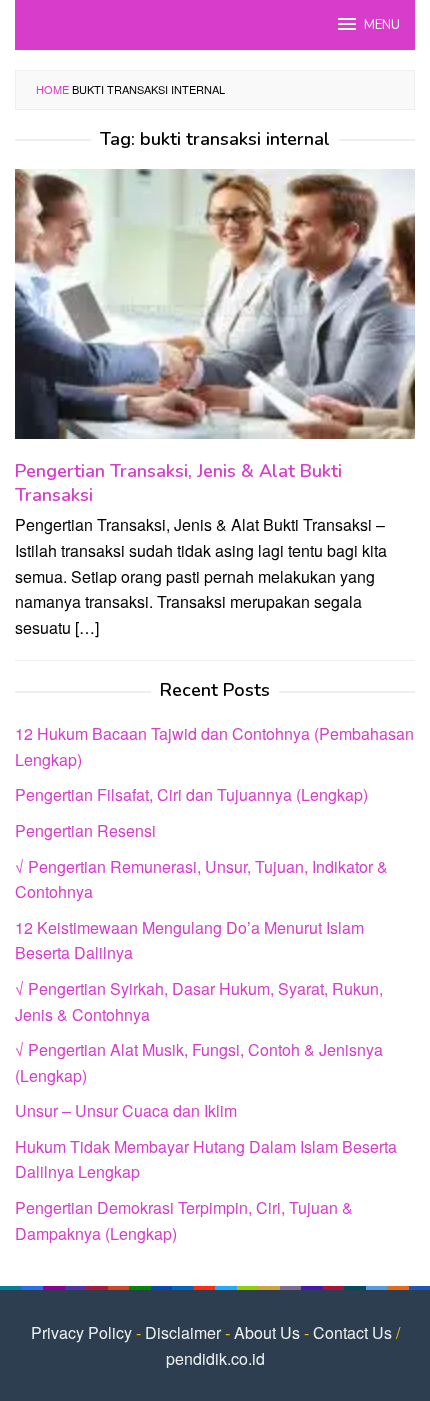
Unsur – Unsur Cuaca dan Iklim (126, 1110)
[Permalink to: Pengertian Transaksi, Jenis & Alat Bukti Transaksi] (215, 312)
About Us (267, 1332)
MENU (382, 25)
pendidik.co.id (215, 1358)
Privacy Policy (81, 1332)
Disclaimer (183, 1332)
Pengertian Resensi (85, 830)
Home (52, 89)
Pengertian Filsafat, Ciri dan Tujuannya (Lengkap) (191, 794)
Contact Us (352, 1332)
